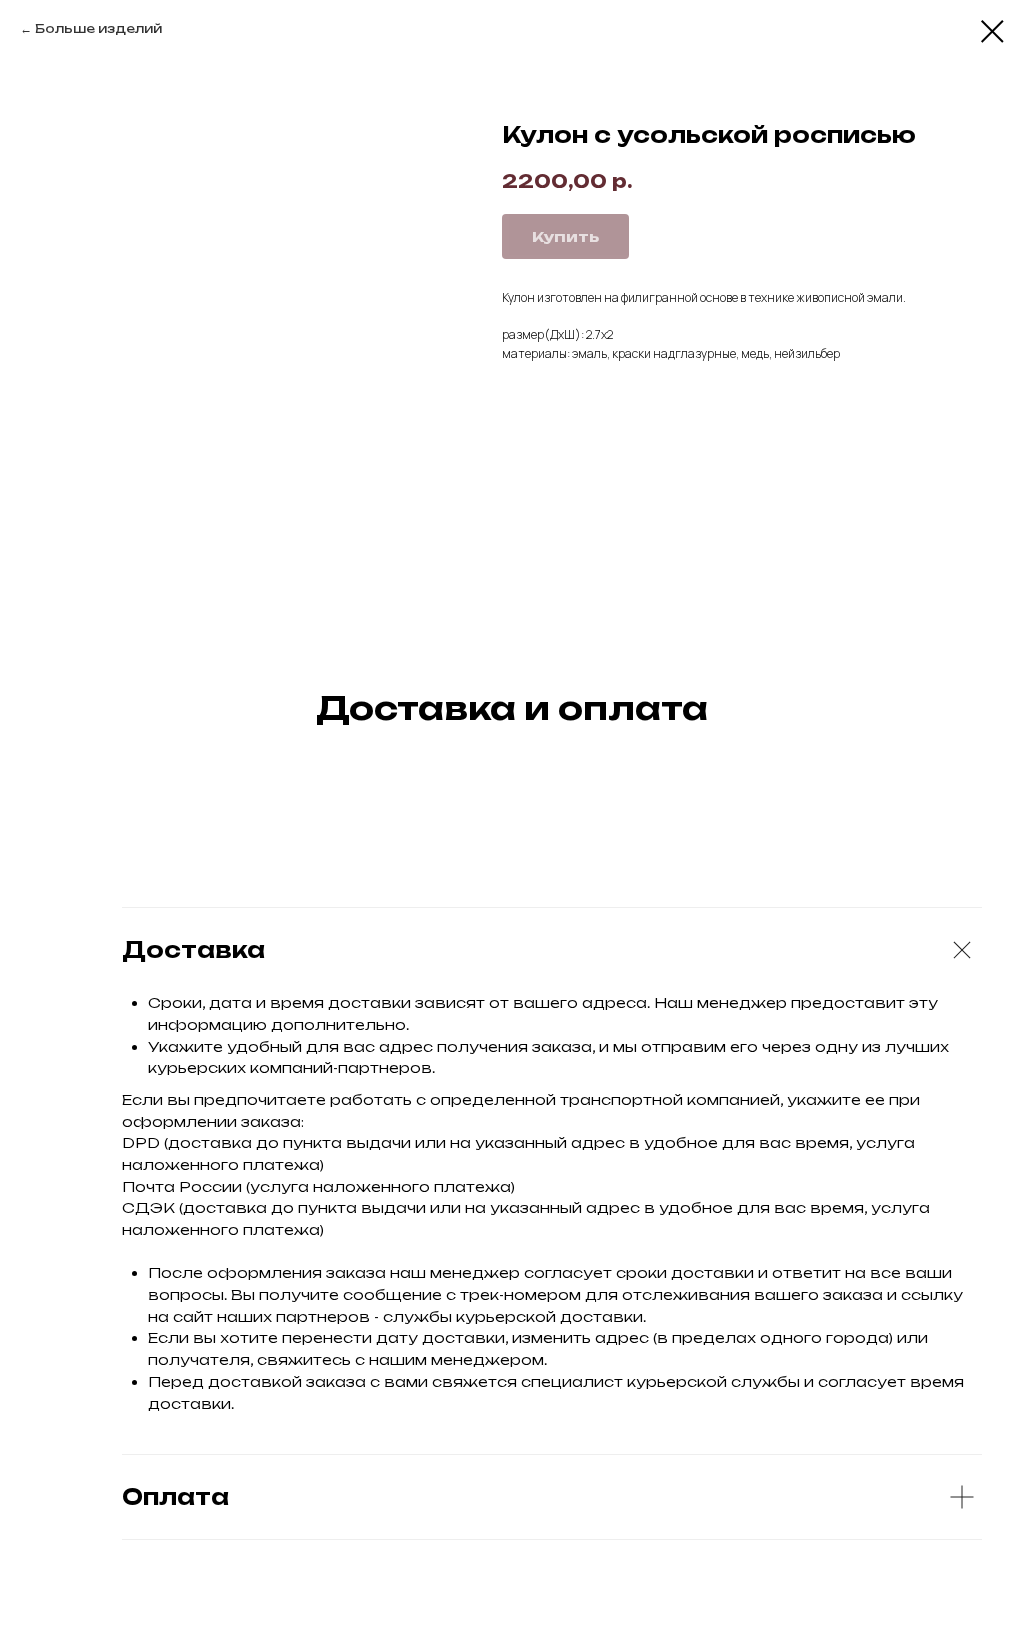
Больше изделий (98, 28)
